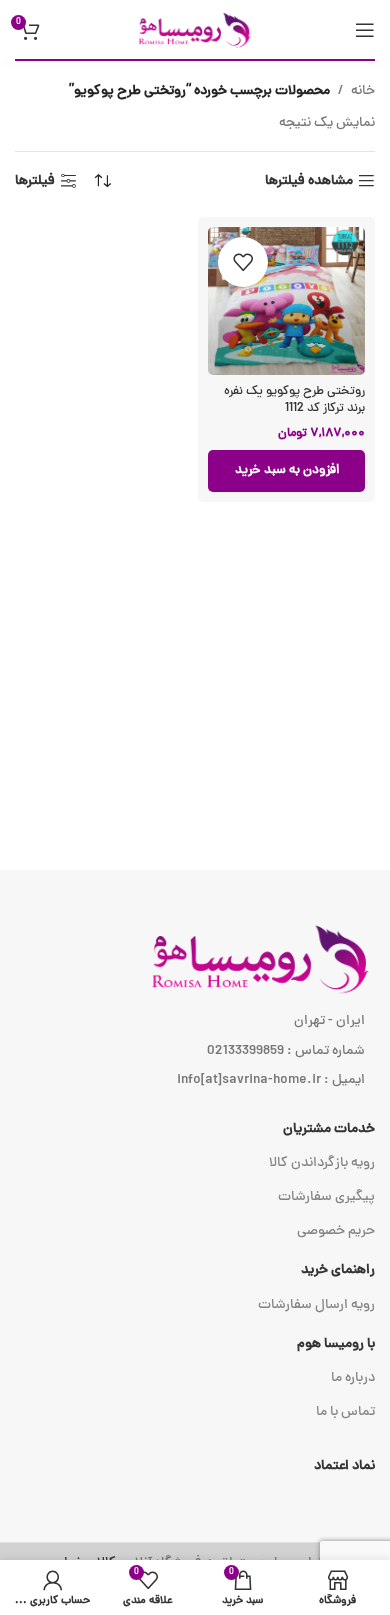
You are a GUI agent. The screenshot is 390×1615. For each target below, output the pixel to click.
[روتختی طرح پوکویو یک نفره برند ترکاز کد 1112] (286, 301)
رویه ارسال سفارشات (316, 1305)
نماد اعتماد (344, 1466)
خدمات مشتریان (329, 1129)
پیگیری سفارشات (326, 1197)
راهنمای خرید (338, 1270)
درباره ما (353, 1378)
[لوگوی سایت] (195, 30)
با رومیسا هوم (336, 1344)
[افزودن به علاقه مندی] (243, 262)
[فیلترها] (315, 510)
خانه (363, 91)
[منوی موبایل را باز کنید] (365, 30)
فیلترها (35, 181)
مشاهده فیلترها (309, 181)
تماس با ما (345, 1412)
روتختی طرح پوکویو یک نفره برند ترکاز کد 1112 (294, 400)
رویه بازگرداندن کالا (322, 1163)
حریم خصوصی (336, 1231)
